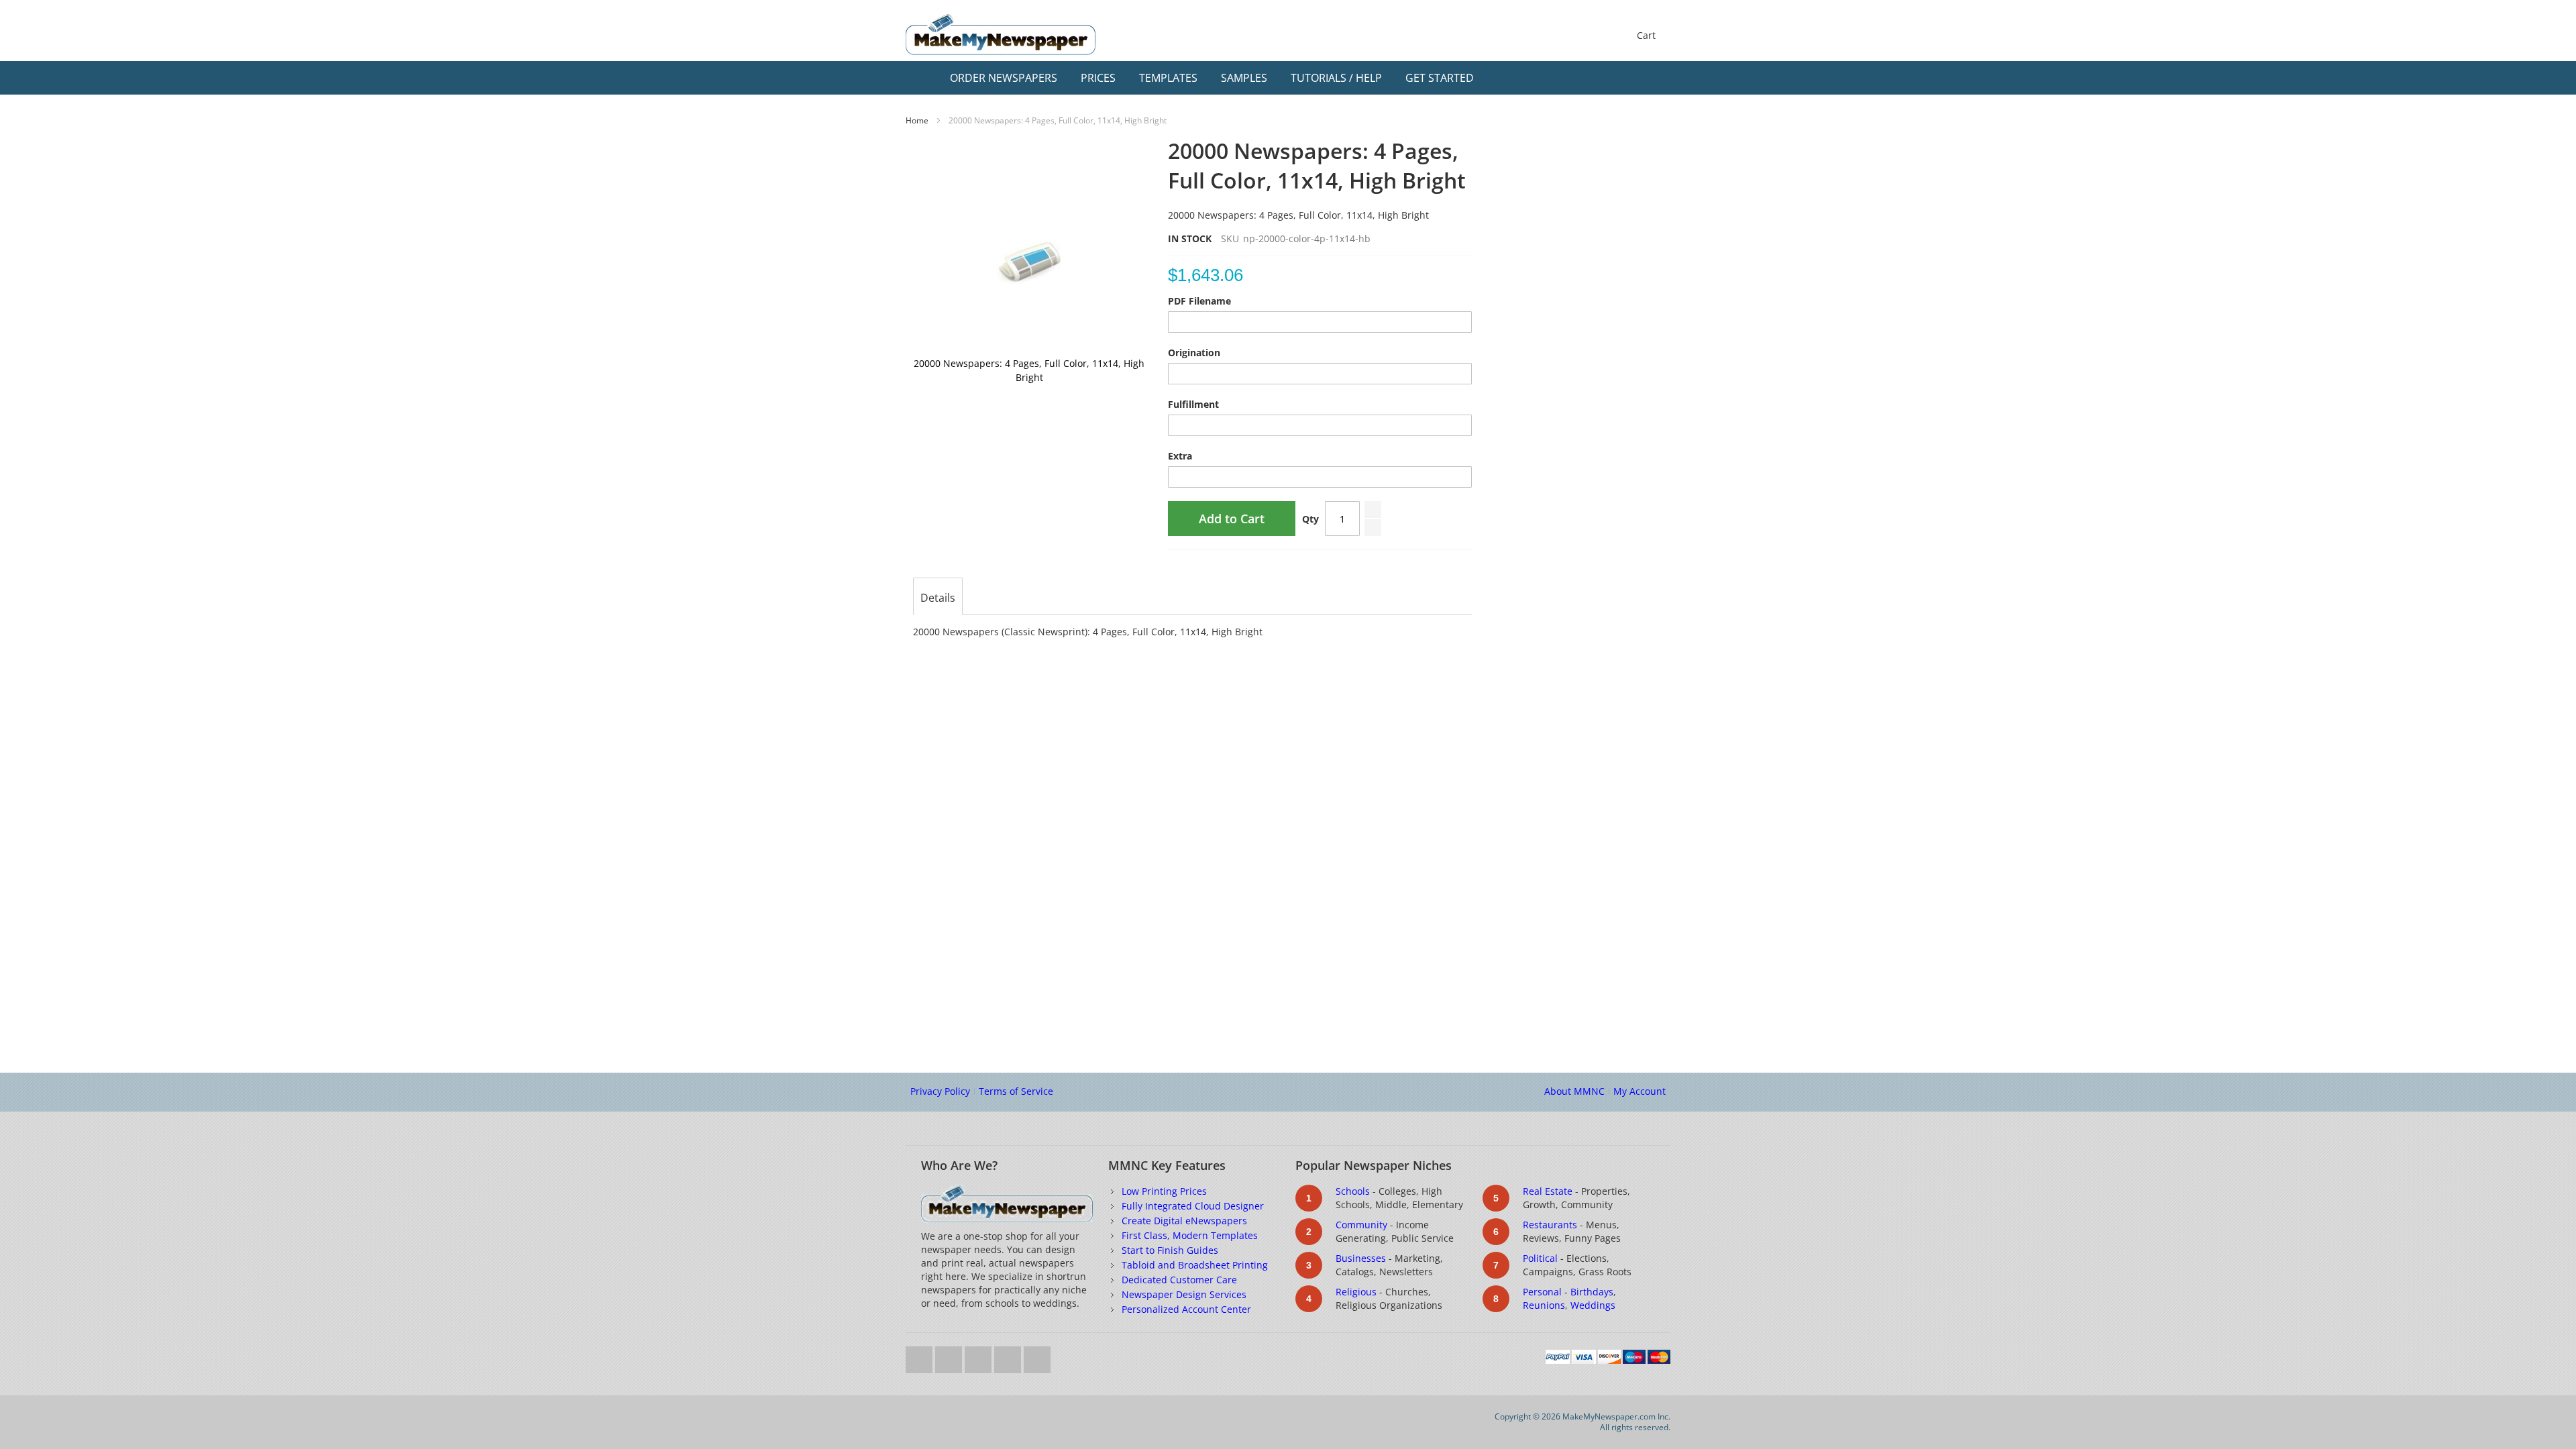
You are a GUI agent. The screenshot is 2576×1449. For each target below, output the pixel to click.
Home (917, 120)
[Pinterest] (1037, 1356)
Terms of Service (1016, 1091)
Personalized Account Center (1186, 1309)
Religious (1356, 1292)
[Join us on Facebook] (950, 1356)
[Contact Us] (1657, 78)
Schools (1353, 1191)
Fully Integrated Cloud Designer (1193, 1206)
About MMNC (1574, 1091)
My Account (1640, 1091)
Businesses (1361, 1258)
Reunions (1544, 1305)
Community (1361, 1225)
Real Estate (1548, 1191)
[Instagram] (1009, 1356)
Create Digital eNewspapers (1184, 1221)
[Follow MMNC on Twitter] (920, 1356)
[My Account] (1631, 78)
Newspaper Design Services (1184, 1294)
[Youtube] (979, 1356)
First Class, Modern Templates (1190, 1235)
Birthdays (1592, 1292)
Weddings (1593, 1305)
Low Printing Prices (1164, 1191)
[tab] (938, 598)
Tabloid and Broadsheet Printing (1195, 1265)
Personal (1542, 1292)
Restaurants (1550, 1225)
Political (1540, 1258)
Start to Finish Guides (1170, 1250)
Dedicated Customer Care (1179, 1280)
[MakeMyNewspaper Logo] (1001, 35)
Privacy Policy (940, 1091)
